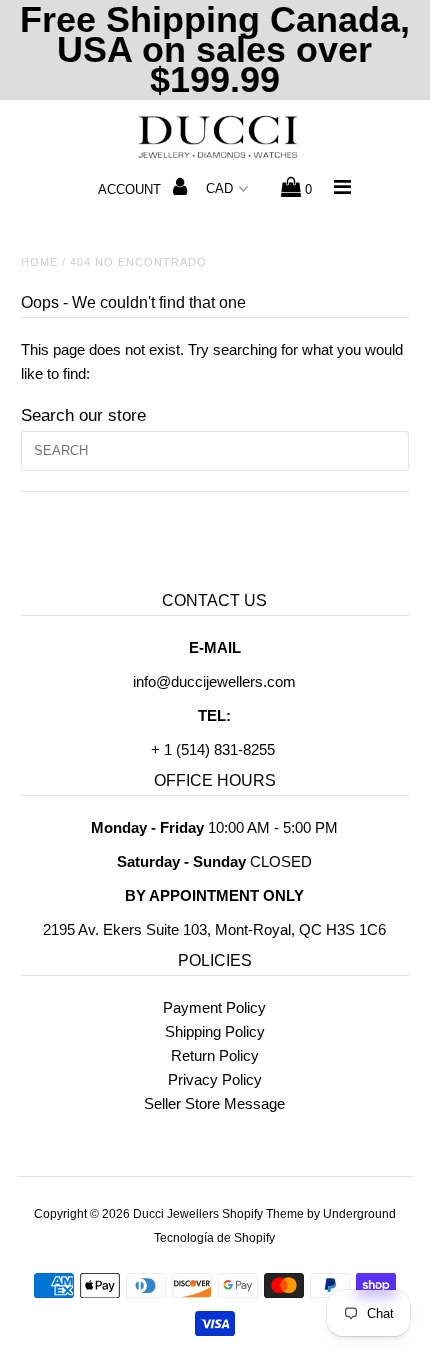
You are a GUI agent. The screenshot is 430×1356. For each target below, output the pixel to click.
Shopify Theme (263, 1214)
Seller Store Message (214, 1103)
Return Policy (215, 1055)
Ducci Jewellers (176, 1214)
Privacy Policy (215, 1079)
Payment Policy (214, 1007)
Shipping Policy (215, 1031)
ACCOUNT (131, 189)
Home (39, 262)
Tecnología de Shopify (214, 1238)
